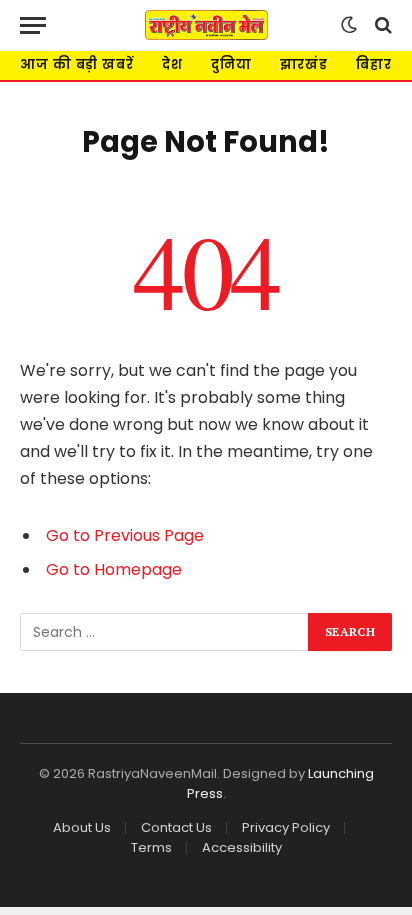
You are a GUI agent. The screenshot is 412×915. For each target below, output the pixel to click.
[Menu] (33, 25)
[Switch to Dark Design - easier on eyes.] (349, 25)
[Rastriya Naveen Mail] (206, 25)
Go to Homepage (114, 569)
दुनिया (231, 64)
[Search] (381, 25)
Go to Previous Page (125, 535)
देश (172, 64)
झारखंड (304, 64)
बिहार (374, 64)
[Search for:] (165, 632)
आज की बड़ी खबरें (77, 64)
